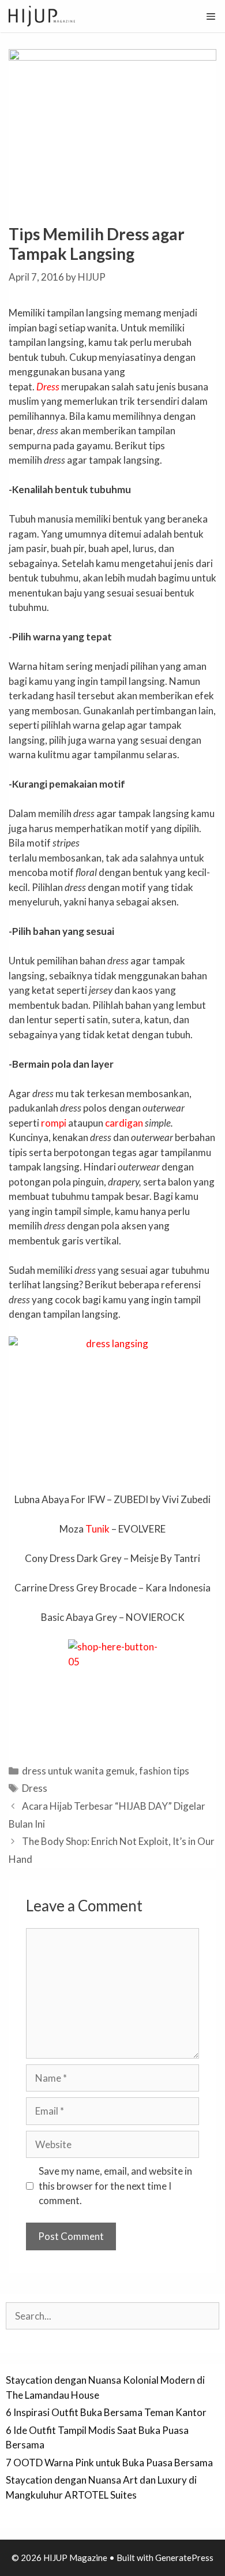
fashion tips (164, 1771)
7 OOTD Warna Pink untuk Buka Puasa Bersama (109, 2463)
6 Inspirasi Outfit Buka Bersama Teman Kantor (106, 2412)
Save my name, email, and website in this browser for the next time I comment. (115, 2186)
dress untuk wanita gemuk (78, 1771)
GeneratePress (184, 2558)
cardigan (124, 1123)
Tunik (97, 1529)
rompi (54, 1123)
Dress (48, 387)
